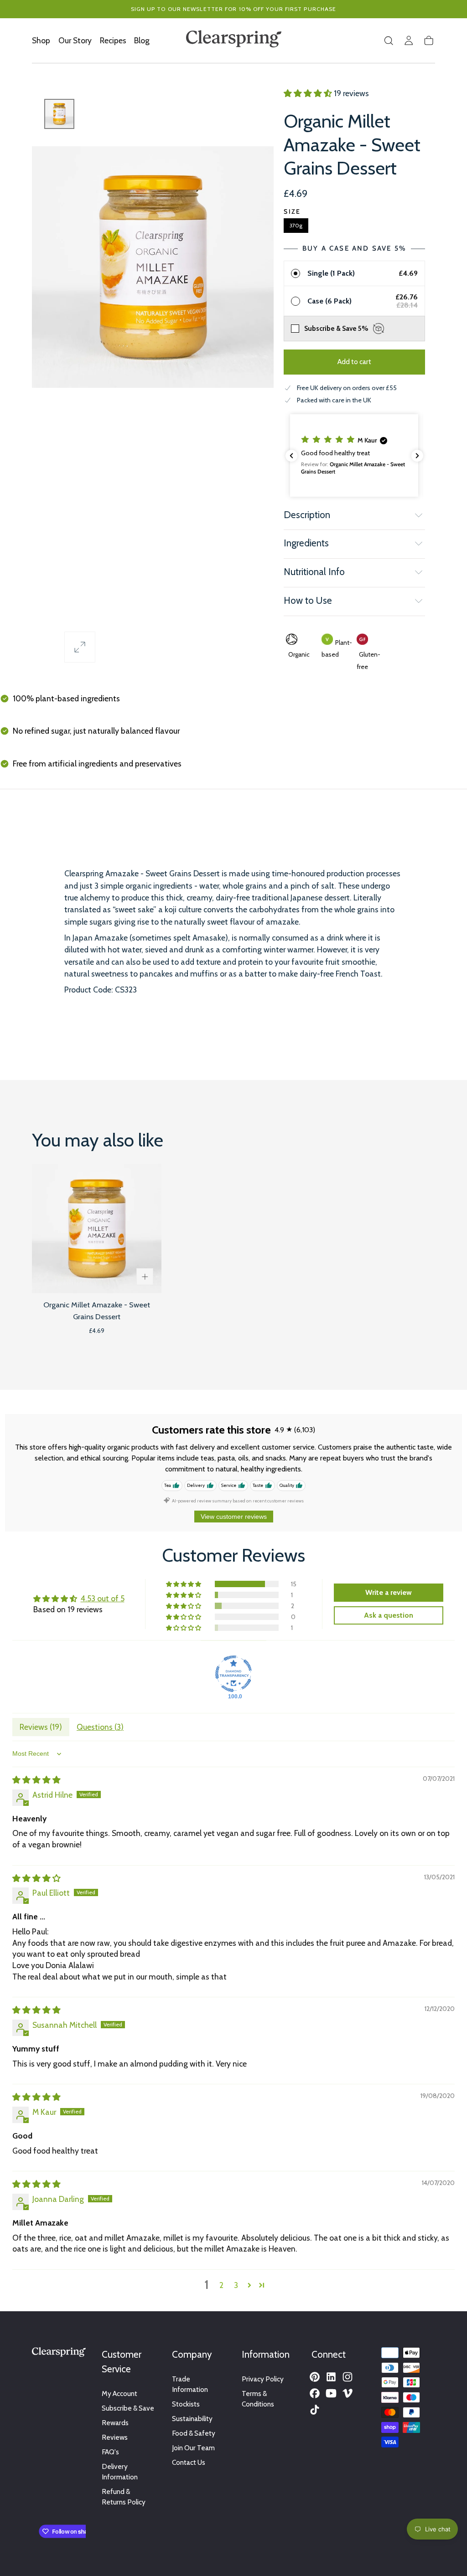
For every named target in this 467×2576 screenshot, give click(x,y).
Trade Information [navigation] (190, 2384)
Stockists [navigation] (186, 2404)
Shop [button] (41, 41)
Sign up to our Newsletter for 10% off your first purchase (234, 9)
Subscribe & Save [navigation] (128, 2408)
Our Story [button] (75, 41)
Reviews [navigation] (115, 2437)
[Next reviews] (417, 456)
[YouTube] (331, 2393)
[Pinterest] (315, 2377)
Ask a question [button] (389, 1615)
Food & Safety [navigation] (194, 2433)
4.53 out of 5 (103, 1598)
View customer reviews (234, 1517)
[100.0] (233, 1674)
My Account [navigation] (119, 2393)
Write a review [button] (389, 1592)
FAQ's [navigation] (110, 2452)
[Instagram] (348, 2377)
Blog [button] (142, 41)
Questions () (100, 1727)
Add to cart (354, 362)
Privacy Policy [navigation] (263, 2379)
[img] (36, 1780)
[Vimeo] (348, 2393)
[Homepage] (234, 41)
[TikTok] (315, 2410)
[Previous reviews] (291, 456)
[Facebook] (315, 2393)
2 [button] (221, 2285)
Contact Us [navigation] (189, 2462)
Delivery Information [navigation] (120, 2472)
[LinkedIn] (331, 2377)
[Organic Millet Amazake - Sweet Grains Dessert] (97, 1229)
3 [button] (236, 2285)
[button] (389, 41)
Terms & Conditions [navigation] (258, 2399)
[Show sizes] (145, 1277)
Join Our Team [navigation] (193, 2448)
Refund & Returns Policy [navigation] (124, 2497)
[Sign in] (409, 41)
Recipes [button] (113, 41)
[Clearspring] (59, 2354)
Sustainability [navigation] (192, 2419)
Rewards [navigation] (115, 2423)
